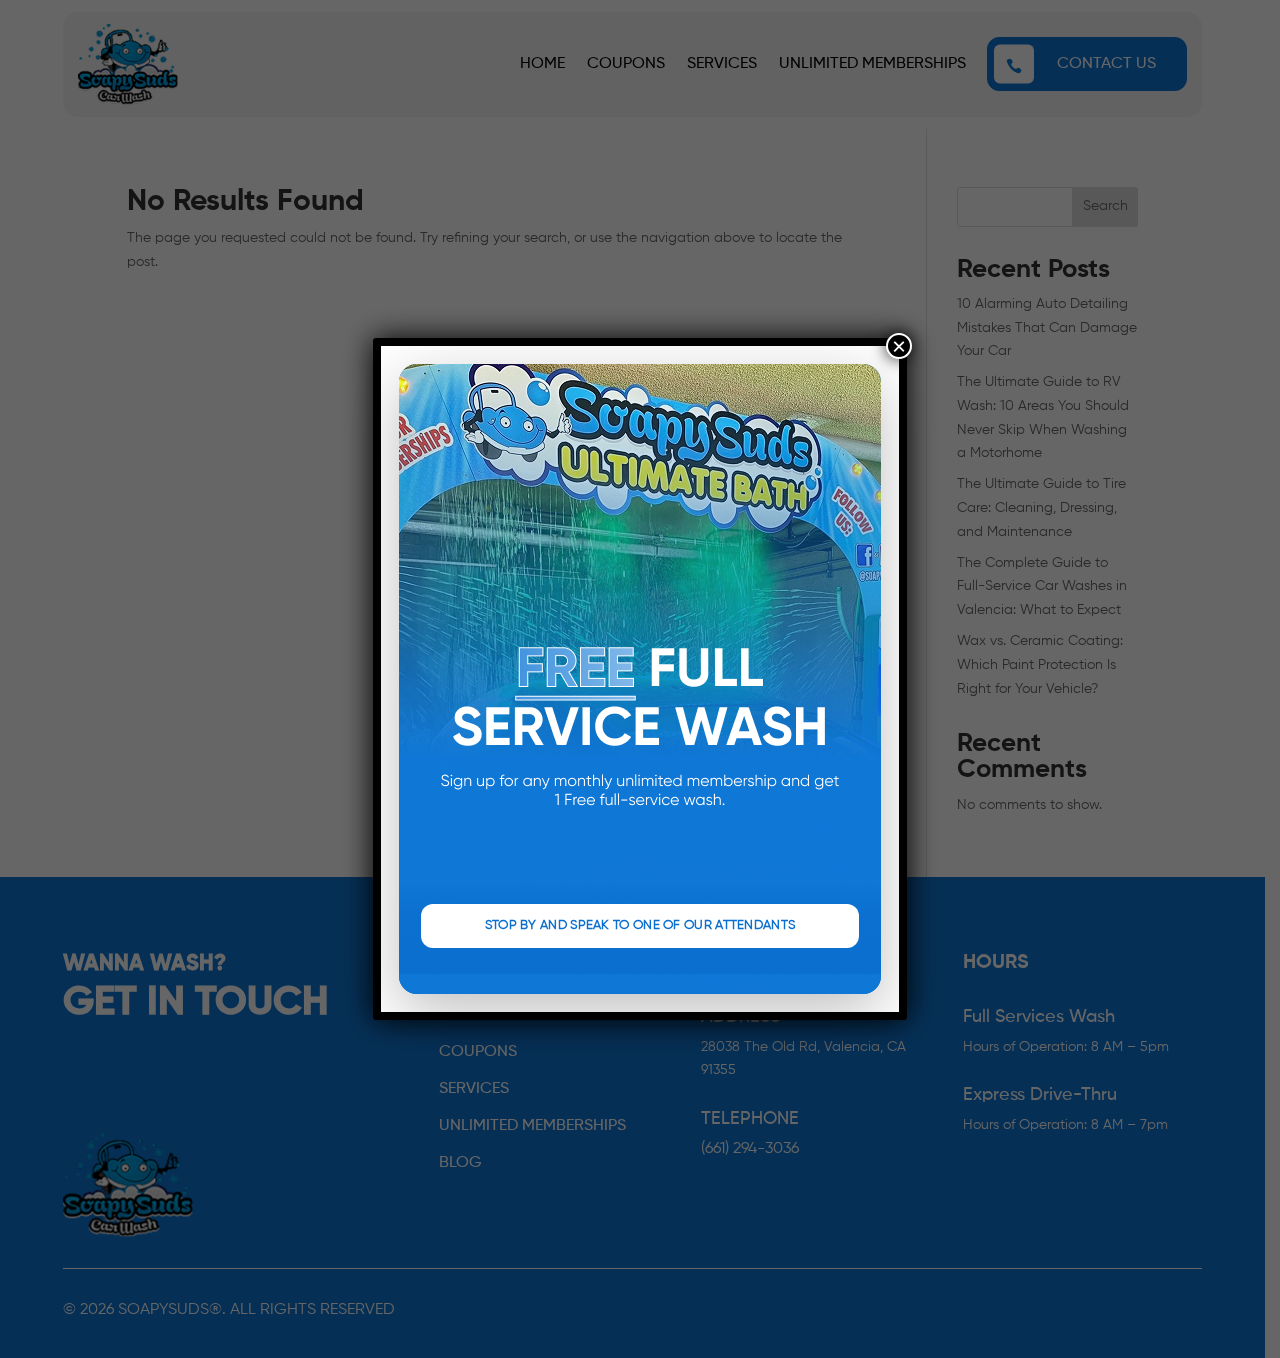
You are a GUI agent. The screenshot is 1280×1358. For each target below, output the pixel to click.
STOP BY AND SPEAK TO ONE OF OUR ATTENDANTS (640, 925)
